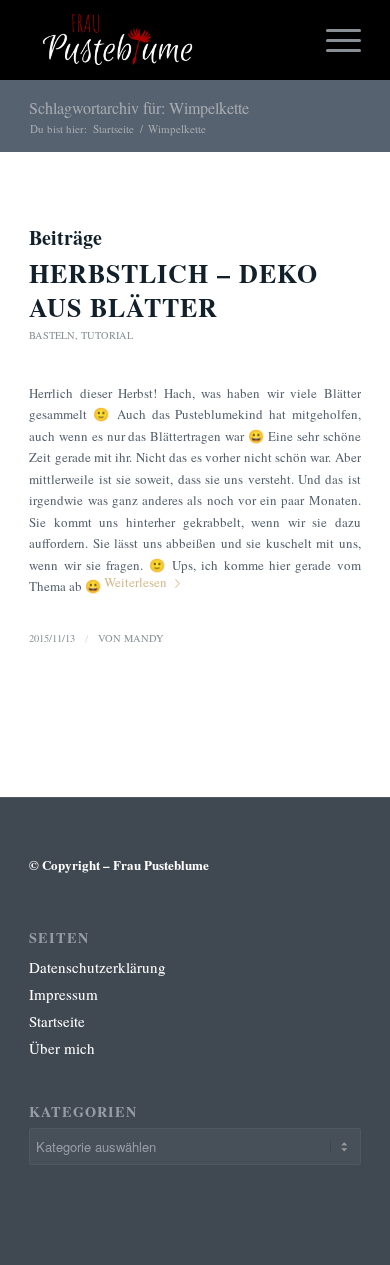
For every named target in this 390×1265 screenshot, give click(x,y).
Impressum (63, 994)
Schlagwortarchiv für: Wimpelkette (139, 107)
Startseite (113, 128)
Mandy (144, 638)
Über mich (62, 1048)
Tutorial (107, 335)
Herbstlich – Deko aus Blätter (173, 290)
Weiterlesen (135, 582)
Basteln (52, 335)
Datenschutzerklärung (97, 967)
